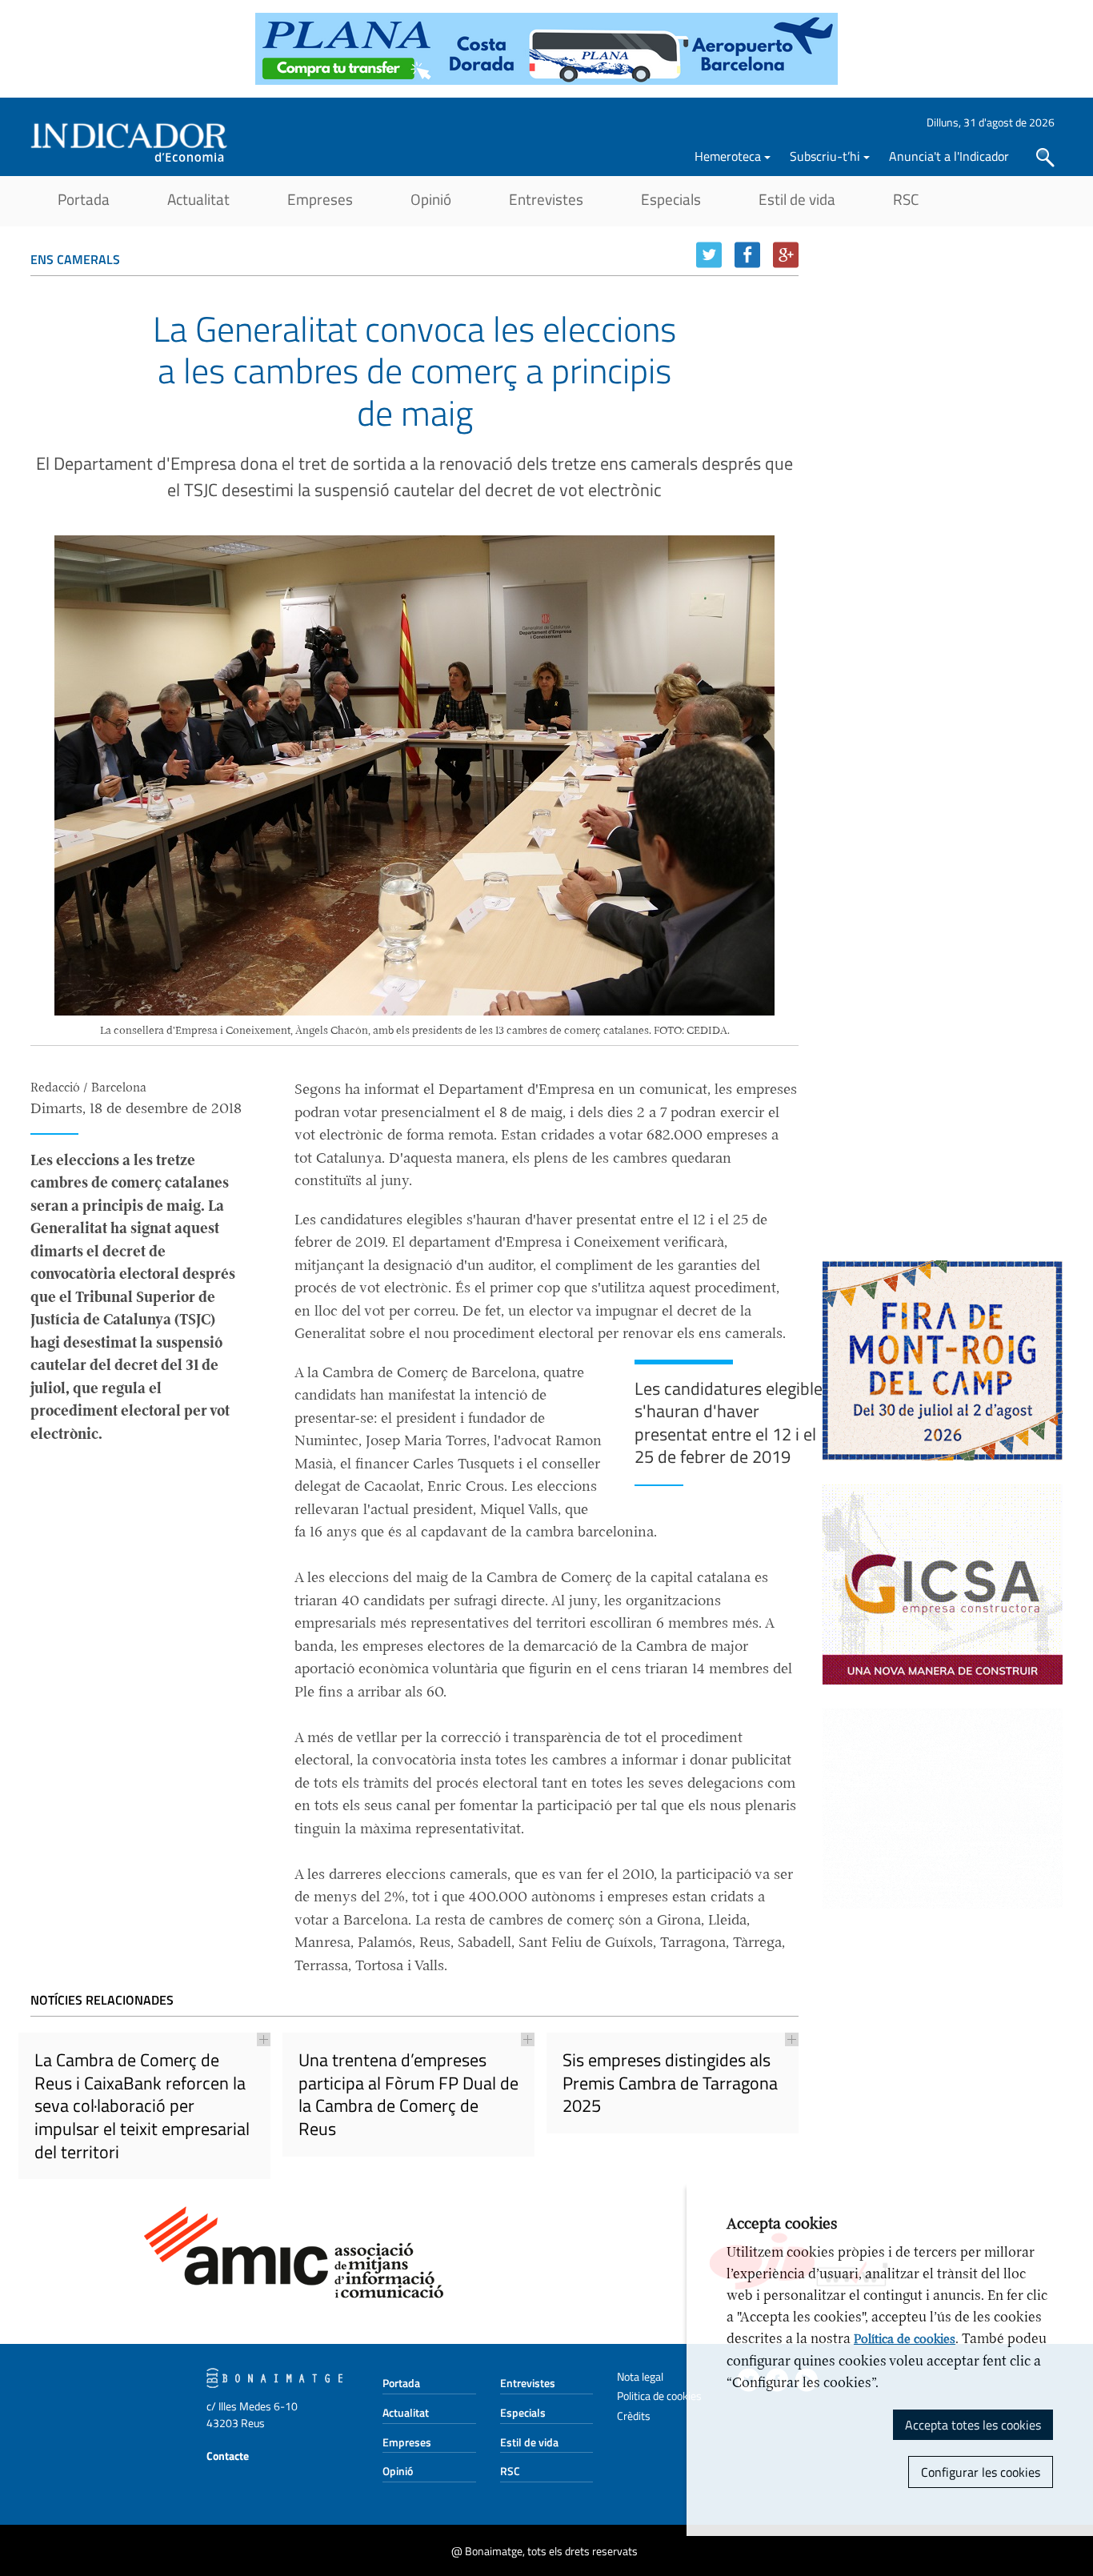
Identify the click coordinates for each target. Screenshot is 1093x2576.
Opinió (431, 199)
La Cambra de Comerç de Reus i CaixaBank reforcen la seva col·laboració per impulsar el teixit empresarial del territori (142, 2105)
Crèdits (634, 2416)
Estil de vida (797, 199)
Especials (671, 199)
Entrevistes (546, 199)
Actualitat (198, 199)
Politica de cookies (659, 2396)
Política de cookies (905, 2339)
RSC (906, 199)
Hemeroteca (728, 156)
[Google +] (786, 255)
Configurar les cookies (981, 2472)
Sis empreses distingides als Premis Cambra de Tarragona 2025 (670, 2083)
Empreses (320, 199)
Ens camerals (75, 259)
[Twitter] (709, 255)
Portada (84, 199)
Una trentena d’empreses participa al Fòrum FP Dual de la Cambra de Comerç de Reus (408, 2094)
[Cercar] (1045, 158)
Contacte (228, 2456)
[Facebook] (747, 255)
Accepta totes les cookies (973, 2425)
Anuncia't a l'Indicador (949, 156)
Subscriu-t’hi (825, 156)
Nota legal (640, 2376)
